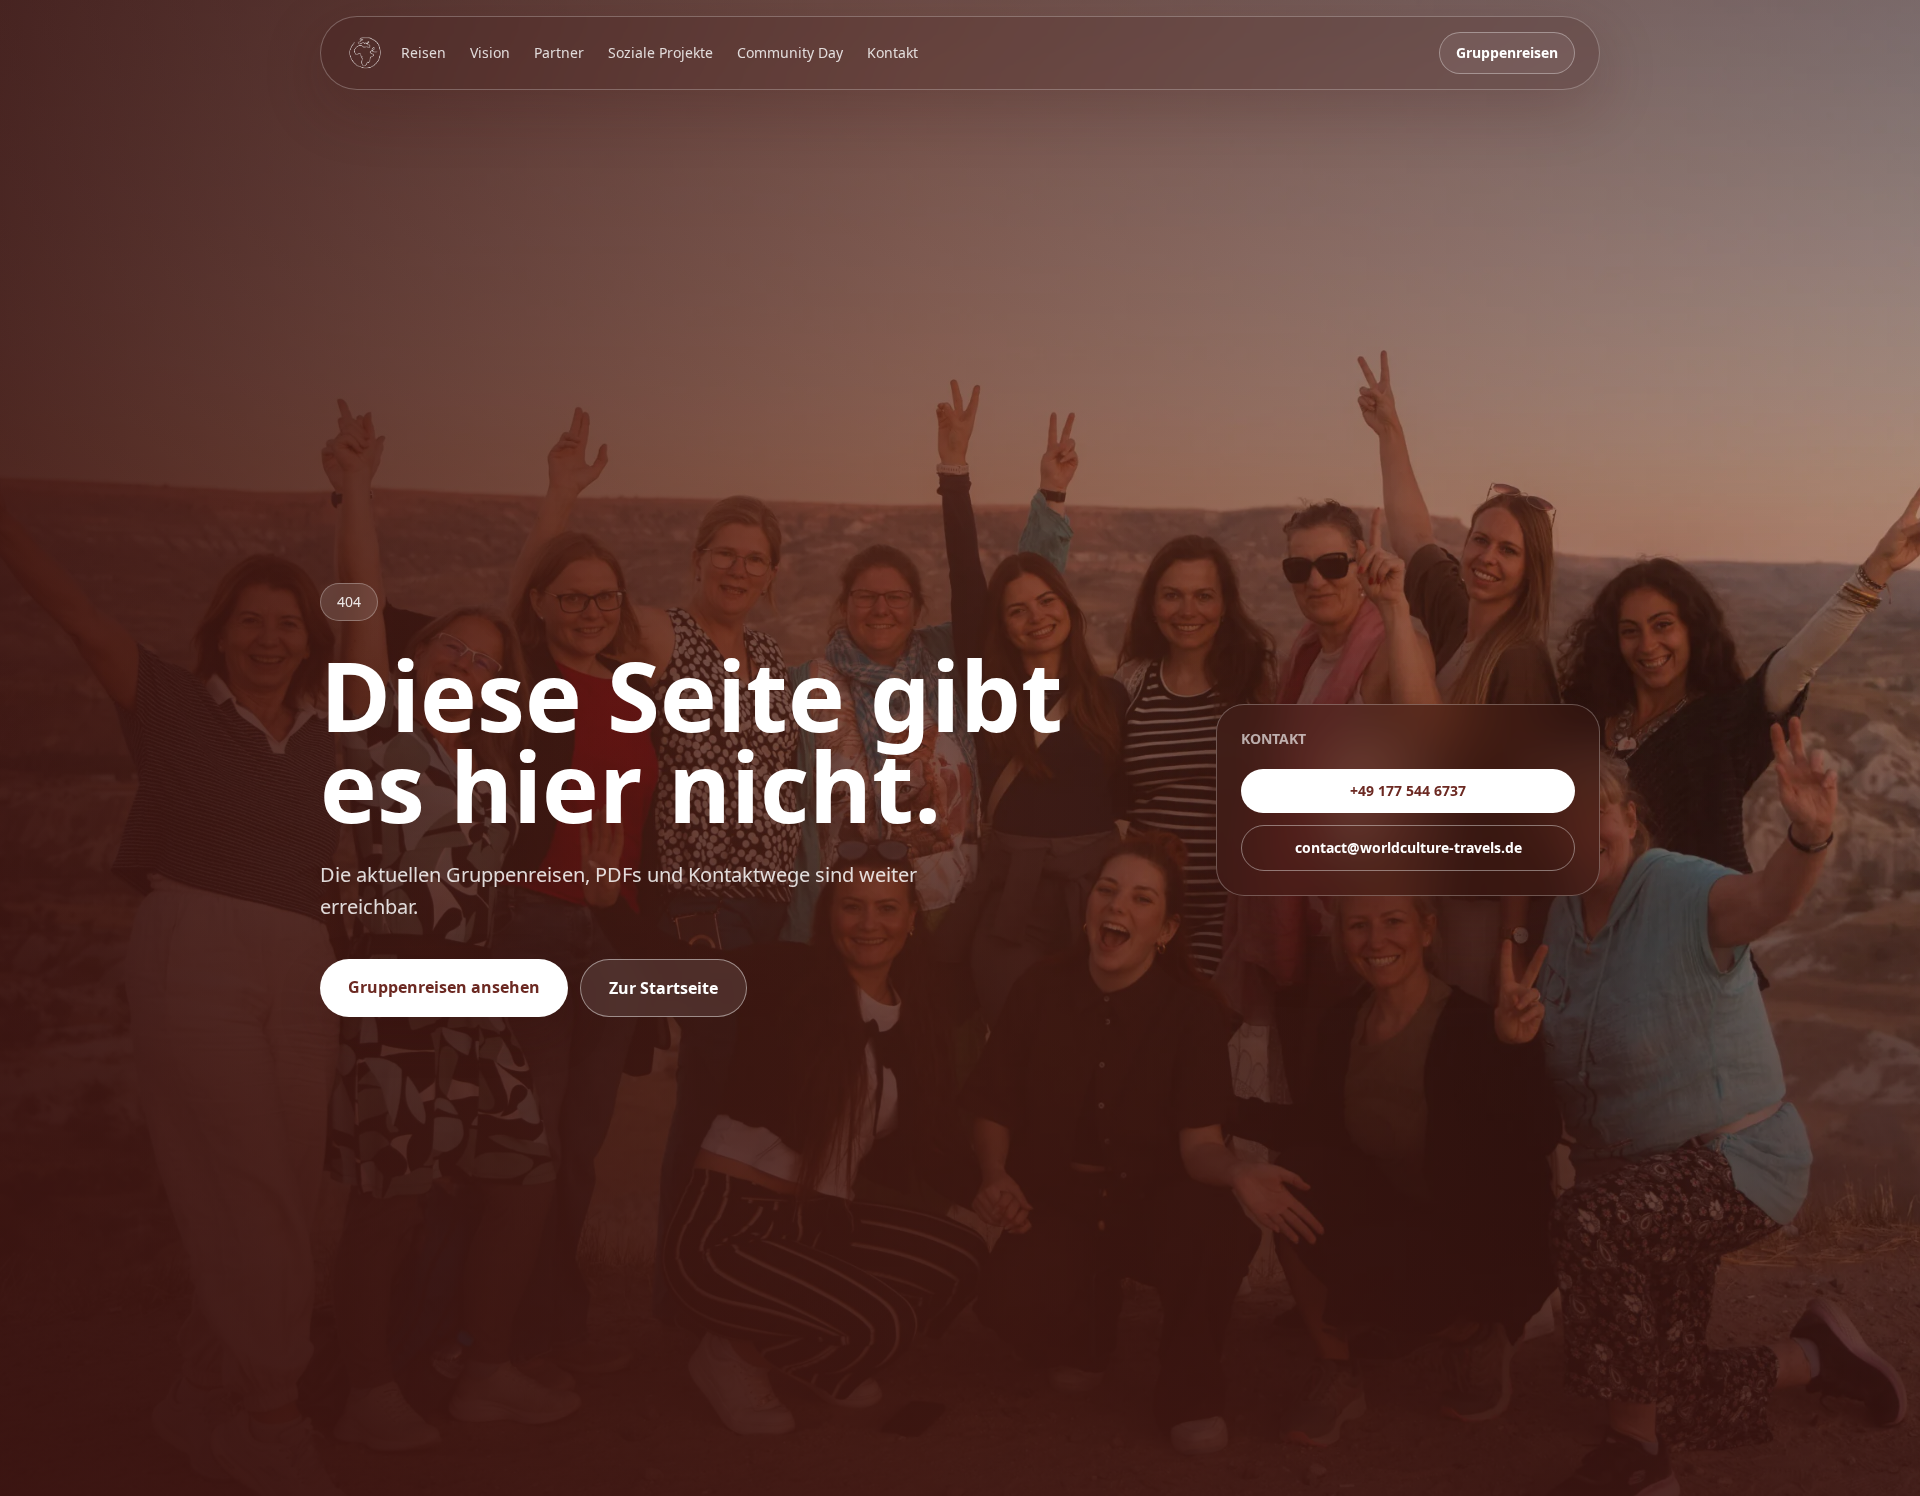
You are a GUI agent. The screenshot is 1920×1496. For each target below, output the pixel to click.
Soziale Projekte (660, 52)
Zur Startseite (663, 988)
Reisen (423, 52)
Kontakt (892, 52)
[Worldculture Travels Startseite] (365, 53)
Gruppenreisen (1507, 52)
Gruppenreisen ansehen (444, 987)
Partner (559, 52)
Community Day (790, 52)
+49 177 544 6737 (1408, 790)
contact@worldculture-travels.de (1408, 847)
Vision (490, 52)
